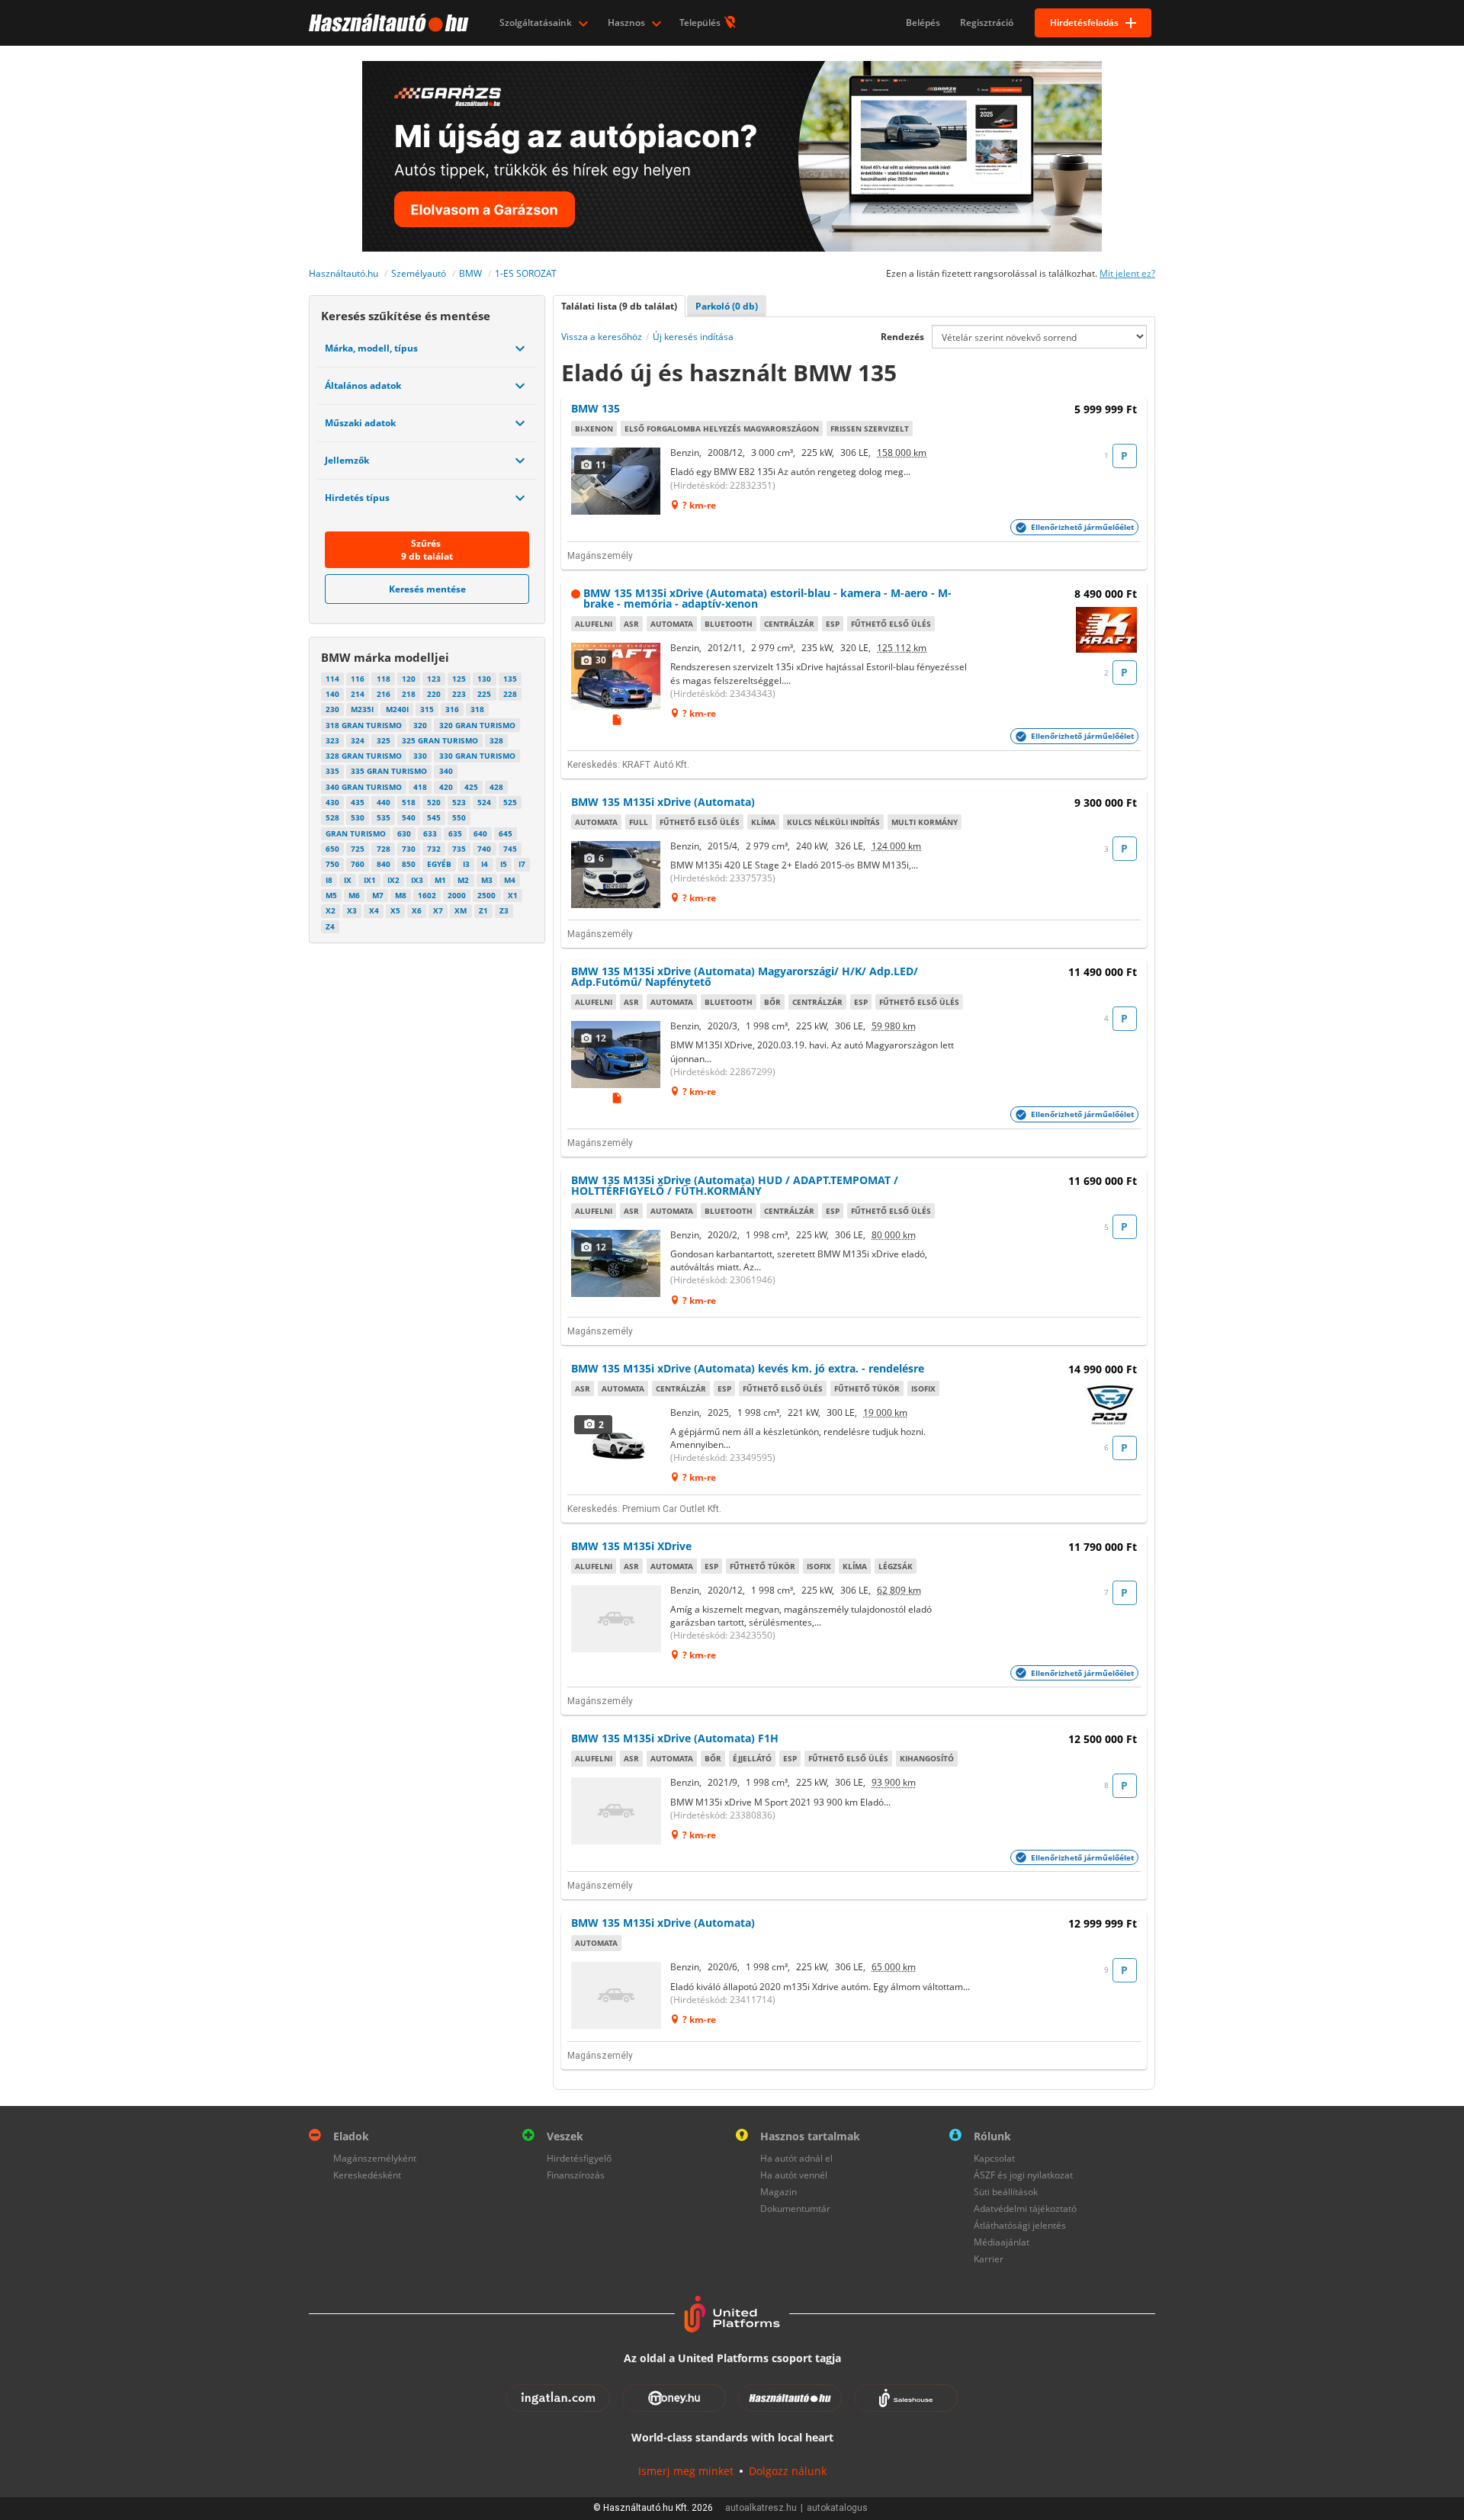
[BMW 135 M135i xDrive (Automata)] (617, 875)
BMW (470, 273)
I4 (485, 864)
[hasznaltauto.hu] (387, 23)
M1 (440, 880)
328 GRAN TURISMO (364, 756)
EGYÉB (439, 864)
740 (484, 849)
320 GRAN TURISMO (477, 725)
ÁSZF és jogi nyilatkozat (1023, 2175)
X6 (417, 910)
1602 (427, 895)
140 (332, 694)
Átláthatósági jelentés (1020, 2225)
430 (332, 802)
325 (384, 740)
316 (452, 709)
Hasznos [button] (628, 22)
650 (332, 849)
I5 (504, 864)
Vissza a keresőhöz (602, 337)
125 (459, 679)
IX (348, 880)
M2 (463, 880)
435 (358, 802)
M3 (487, 880)
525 (510, 802)
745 (510, 849)
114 (332, 679)
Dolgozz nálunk (788, 2471)
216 (384, 694)
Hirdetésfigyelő (579, 2158)
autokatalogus (837, 2508)
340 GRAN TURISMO (364, 787)
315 (427, 709)
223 (459, 694)
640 (480, 833)
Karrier (989, 2259)
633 (430, 833)
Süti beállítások (1006, 2192)
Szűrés (427, 550)
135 (510, 679)
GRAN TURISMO (356, 833)
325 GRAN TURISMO (440, 740)
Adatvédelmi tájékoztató (1025, 2209)
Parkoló (727, 306)
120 (409, 679)
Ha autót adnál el (796, 2158)
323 (332, 740)
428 (496, 787)
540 (409, 817)
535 (384, 817)
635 (455, 833)
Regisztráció (987, 22)
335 (332, 771)
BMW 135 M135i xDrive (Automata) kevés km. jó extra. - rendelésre (748, 1368)
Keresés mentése (427, 589)
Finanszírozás (576, 2175)
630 (404, 833)
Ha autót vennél (794, 2175)
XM (461, 910)
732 (434, 849)
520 (434, 802)
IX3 (417, 880)
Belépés (923, 22)
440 (384, 802)
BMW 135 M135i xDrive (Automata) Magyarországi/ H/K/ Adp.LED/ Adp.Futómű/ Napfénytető (745, 976)
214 (358, 694)
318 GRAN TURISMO (364, 725)
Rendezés (902, 337)
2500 (486, 895)
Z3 (504, 910)
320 (420, 725)
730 (409, 849)
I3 (466, 864)
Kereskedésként (367, 2175)
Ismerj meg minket (686, 2471)
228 (510, 694)
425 (471, 787)
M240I (397, 709)
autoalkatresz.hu (761, 2508)
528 (332, 817)
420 (446, 787)
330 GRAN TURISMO (477, 756)
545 (434, 817)
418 (420, 787)
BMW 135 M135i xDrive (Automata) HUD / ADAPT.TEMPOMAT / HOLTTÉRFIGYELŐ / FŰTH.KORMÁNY (735, 1185)
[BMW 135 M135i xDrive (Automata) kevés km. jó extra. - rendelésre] (617, 1441)
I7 (522, 864)
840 (384, 864)
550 (459, 817)
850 (409, 864)
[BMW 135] (617, 481)
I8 (329, 880)
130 (484, 679)
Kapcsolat (994, 2158)
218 (409, 694)
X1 (513, 895)
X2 (331, 910)
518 (409, 802)
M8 (401, 895)
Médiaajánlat (1002, 2242)
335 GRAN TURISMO (389, 771)
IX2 (393, 880)
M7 (378, 895)
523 (459, 802)
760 (358, 864)
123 (434, 679)
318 (477, 709)
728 (384, 849)
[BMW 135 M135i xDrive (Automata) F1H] (617, 1811)
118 (384, 679)
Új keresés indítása (693, 337)
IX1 (370, 880)
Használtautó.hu (344, 273)
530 (358, 817)
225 (484, 694)
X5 (395, 910)
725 (358, 849)
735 (459, 849)
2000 (457, 895)
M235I (362, 709)
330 (420, 756)
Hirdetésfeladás (1084, 22)
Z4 (330, 926)
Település (701, 22)
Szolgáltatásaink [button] (537, 22)
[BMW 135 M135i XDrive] (617, 1619)
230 (332, 709)
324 (358, 740)
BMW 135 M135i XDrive (631, 1546)
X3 (352, 910)
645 (506, 833)
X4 (374, 910)
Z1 (483, 910)
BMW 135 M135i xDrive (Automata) (663, 802)
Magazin (779, 2192)
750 (332, 864)
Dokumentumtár (795, 2209)
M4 (510, 880)
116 (358, 679)
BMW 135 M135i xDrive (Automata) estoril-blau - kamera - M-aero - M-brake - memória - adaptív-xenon (767, 598)
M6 (354, 895)
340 (446, 771)
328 (496, 740)
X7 (438, 910)
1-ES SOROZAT (526, 273)
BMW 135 (596, 408)
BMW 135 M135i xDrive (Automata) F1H (675, 1738)
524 (484, 802)
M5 (331, 895)
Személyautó (419, 273)
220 (434, 694)
